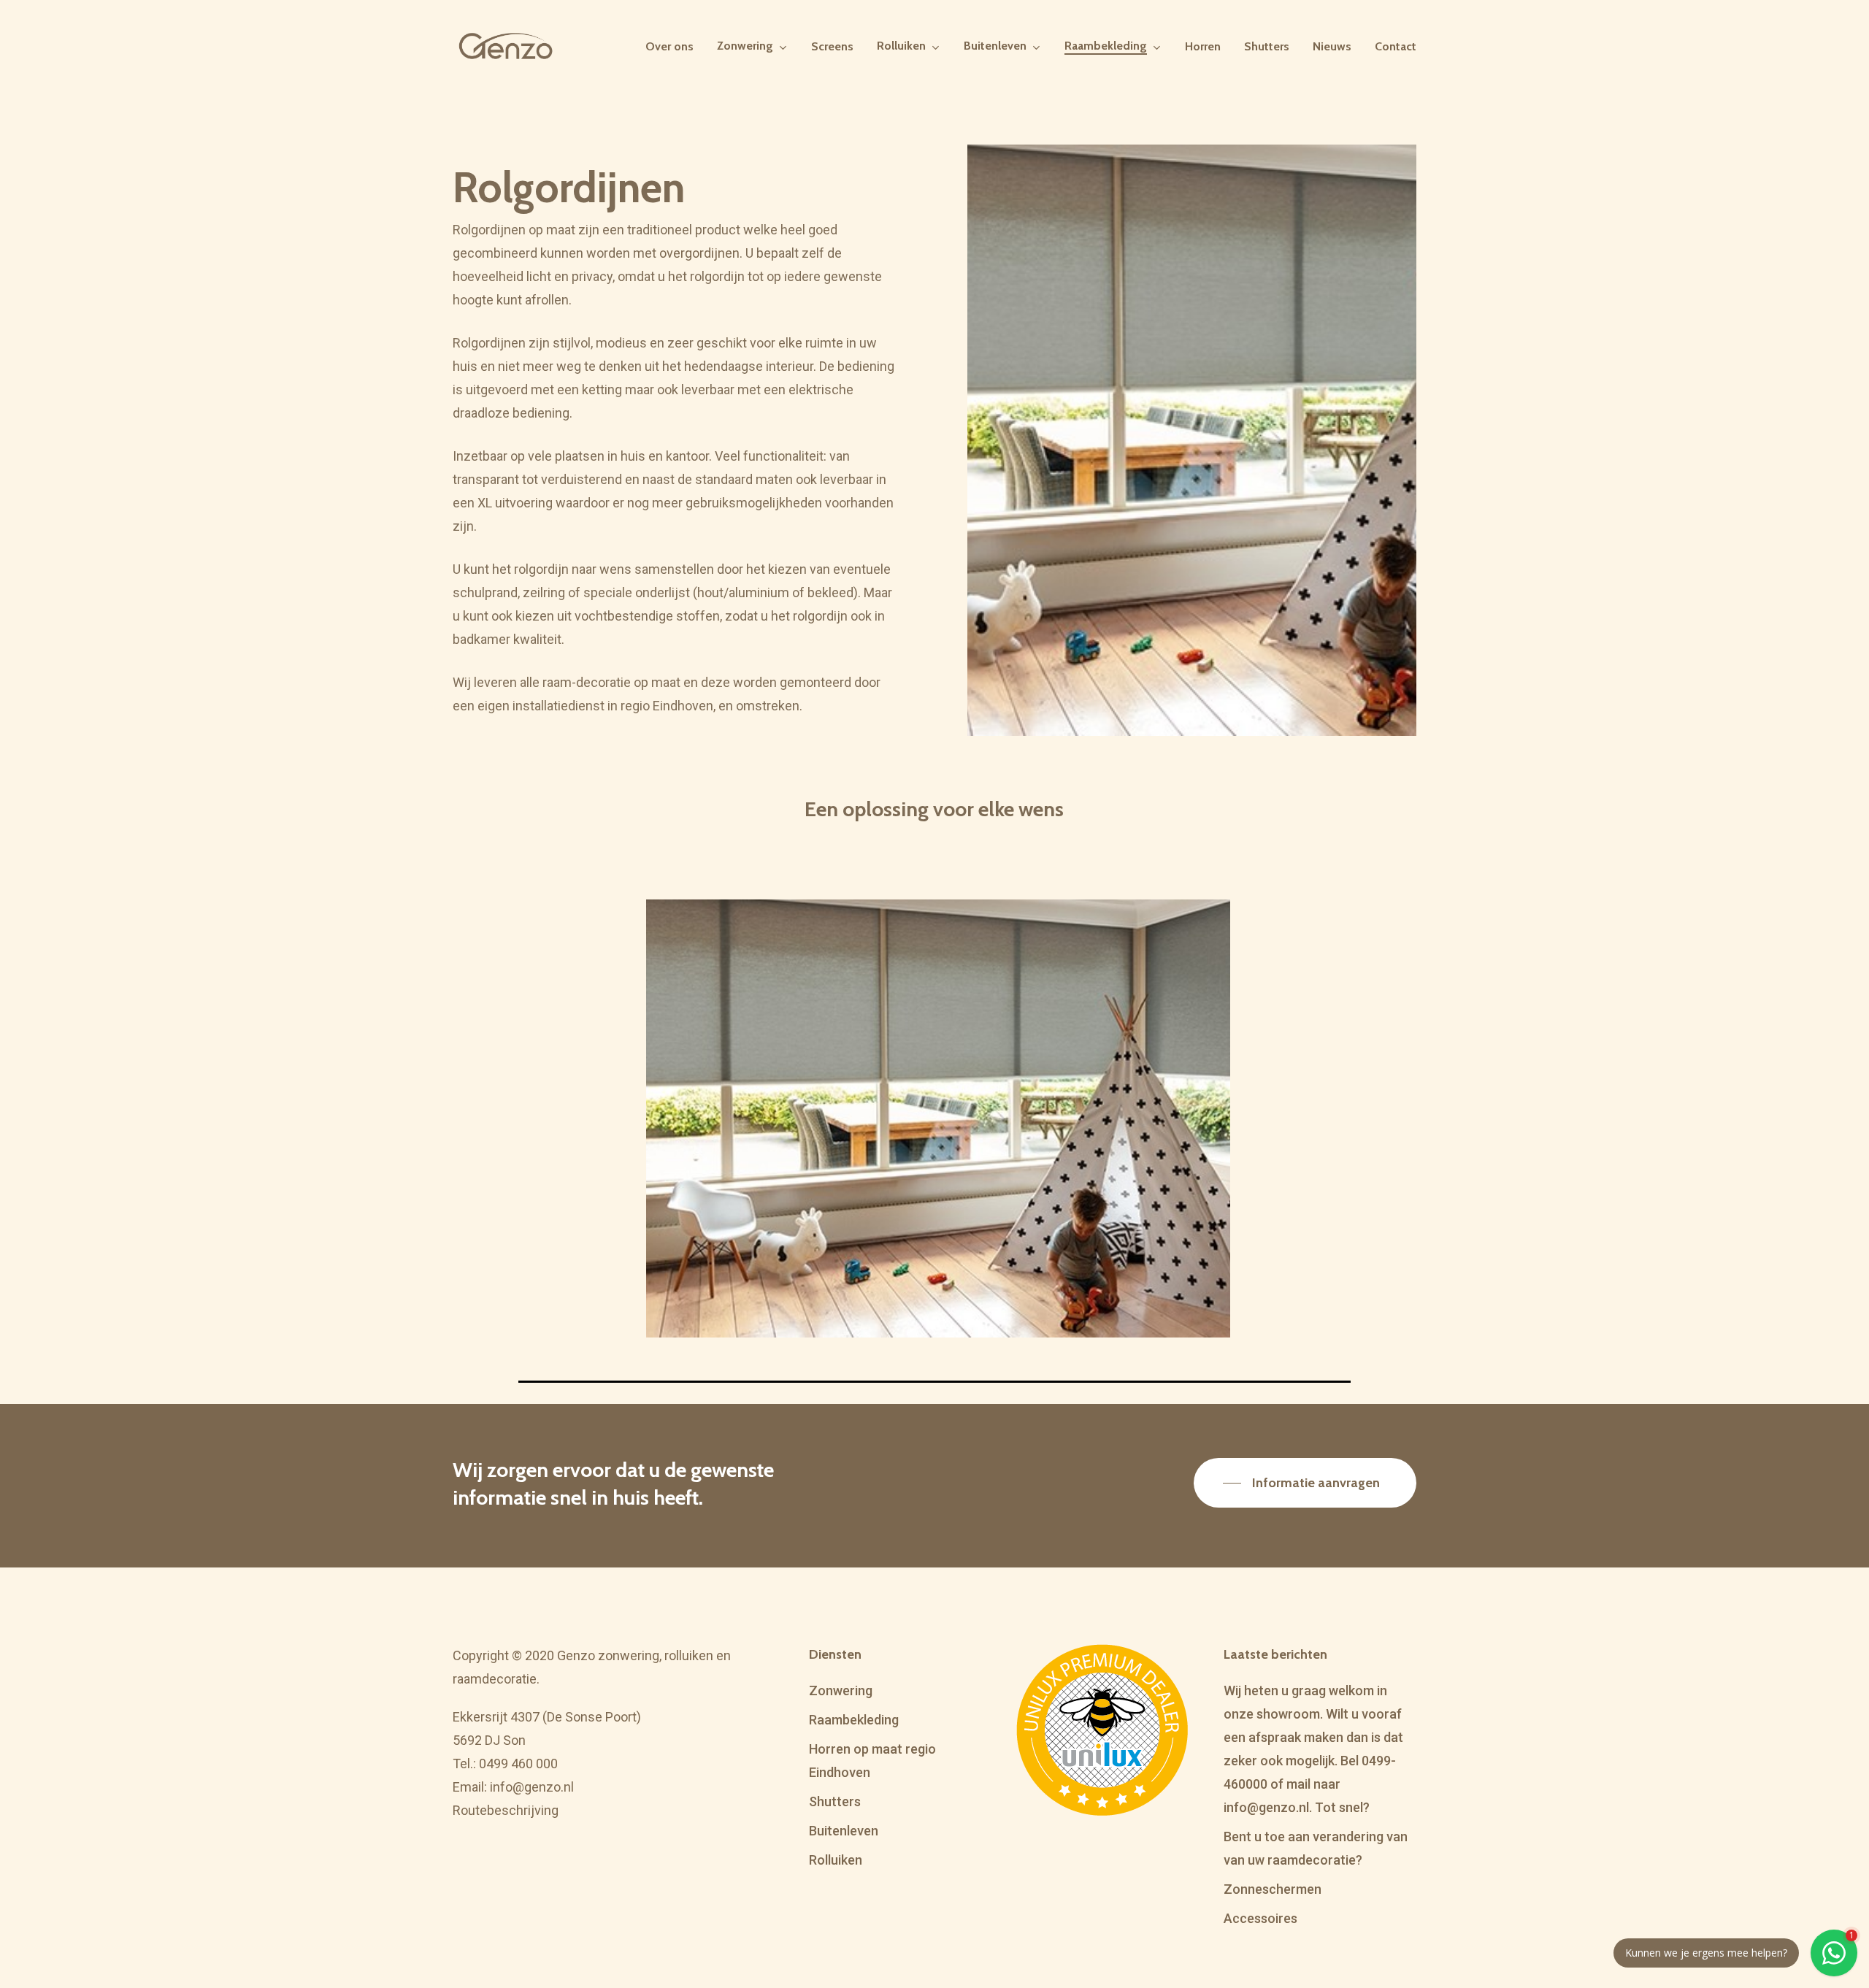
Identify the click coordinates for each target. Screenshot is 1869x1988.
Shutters (835, 1801)
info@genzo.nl (532, 1787)
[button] (1305, 1483)
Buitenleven (844, 1831)
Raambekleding (854, 1720)
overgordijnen (699, 253)
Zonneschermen (1273, 1889)
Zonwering (841, 1690)
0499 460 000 (518, 1764)
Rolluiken (836, 1860)
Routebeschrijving (506, 1810)
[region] (934, 1141)
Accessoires (1260, 1918)
